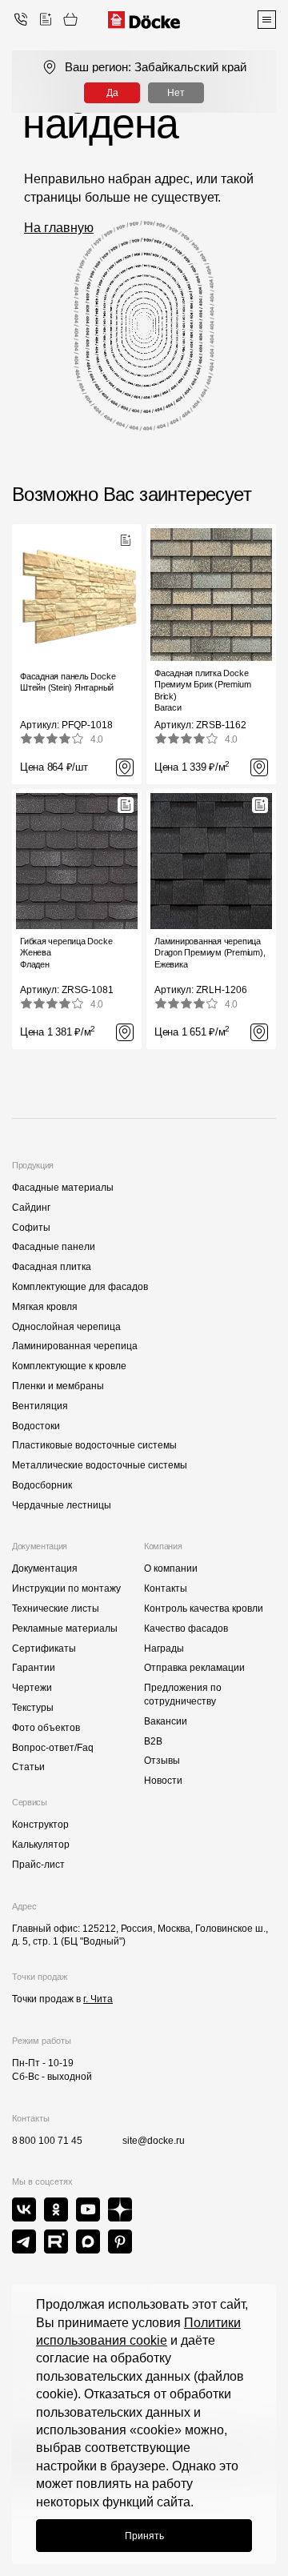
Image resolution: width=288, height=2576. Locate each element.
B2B (153, 1741)
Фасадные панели (54, 1247)
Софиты (31, 1228)
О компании (171, 1568)
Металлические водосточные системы (100, 1465)
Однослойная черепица (66, 1327)
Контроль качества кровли (204, 1608)
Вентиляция (40, 1406)
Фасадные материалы (63, 1188)
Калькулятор (41, 1845)
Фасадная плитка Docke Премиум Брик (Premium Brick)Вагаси (202, 690)
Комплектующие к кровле (69, 1366)
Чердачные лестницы (62, 1505)
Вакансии (166, 1721)
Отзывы (162, 1761)
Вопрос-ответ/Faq (53, 1748)
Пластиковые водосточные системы (94, 1445)
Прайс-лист (38, 1865)
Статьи (28, 1767)
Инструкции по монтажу (66, 1588)
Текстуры (33, 1708)
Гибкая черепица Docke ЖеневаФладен (66, 953)
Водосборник (42, 1485)
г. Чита (98, 1999)
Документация (45, 1568)
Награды (164, 1649)
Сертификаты (44, 1649)
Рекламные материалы (65, 1629)
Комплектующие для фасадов (80, 1287)
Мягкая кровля (45, 1307)
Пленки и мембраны (58, 1386)
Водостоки (36, 1426)
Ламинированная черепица (75, 1346)
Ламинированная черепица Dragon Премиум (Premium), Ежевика (210, 953)
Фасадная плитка (52, 1267)
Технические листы (56, 1608)
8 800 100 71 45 (47, 2141)
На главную (59, 228)
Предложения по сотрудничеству (183, 1695)
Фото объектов (46, 1728)
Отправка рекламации (194, 1668)
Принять (144, 2536)
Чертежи (32, 1688)
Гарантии (34, 1668)
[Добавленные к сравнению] (46, 19)
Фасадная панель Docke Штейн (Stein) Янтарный (68, 682)
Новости (163, 1781)
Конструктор (40, 1825)
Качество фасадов (186, 1629)
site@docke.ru (154, 2141)
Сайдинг (31, 1208)
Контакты (166, 1588)
